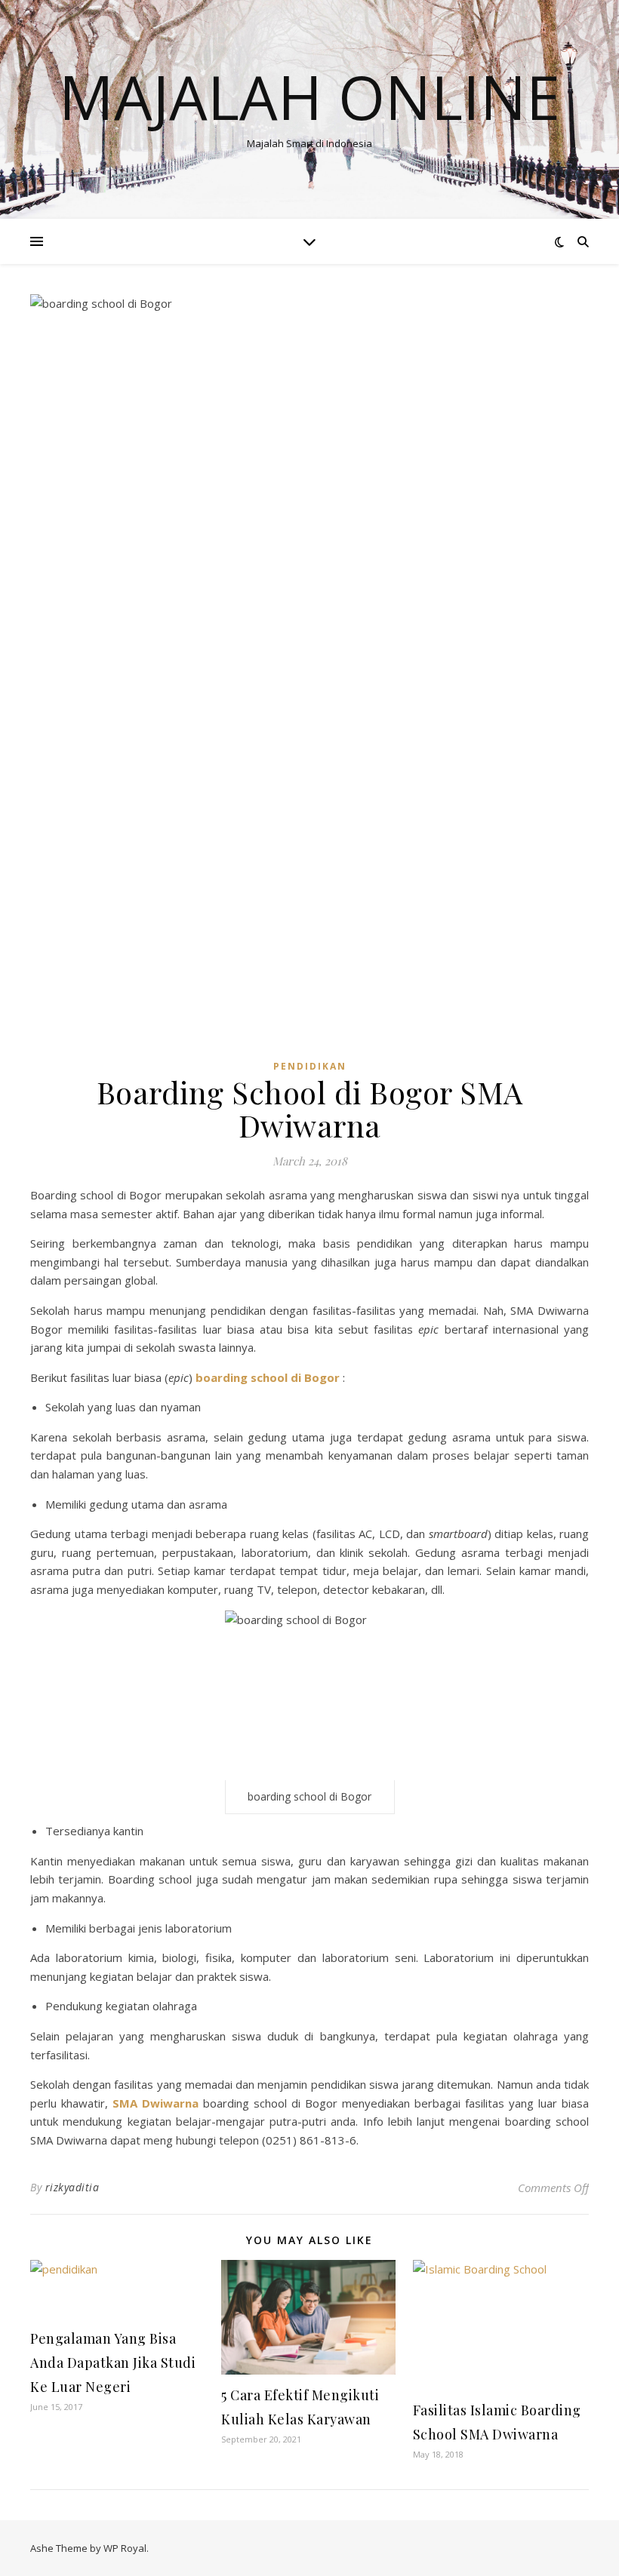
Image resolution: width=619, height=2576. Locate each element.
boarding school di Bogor (268, 1377)
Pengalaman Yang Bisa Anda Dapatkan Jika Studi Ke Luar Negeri (113, 2363)
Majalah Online (309, 97)
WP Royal (125, 2548)
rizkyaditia (72, 2187)
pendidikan (310, 1066)
